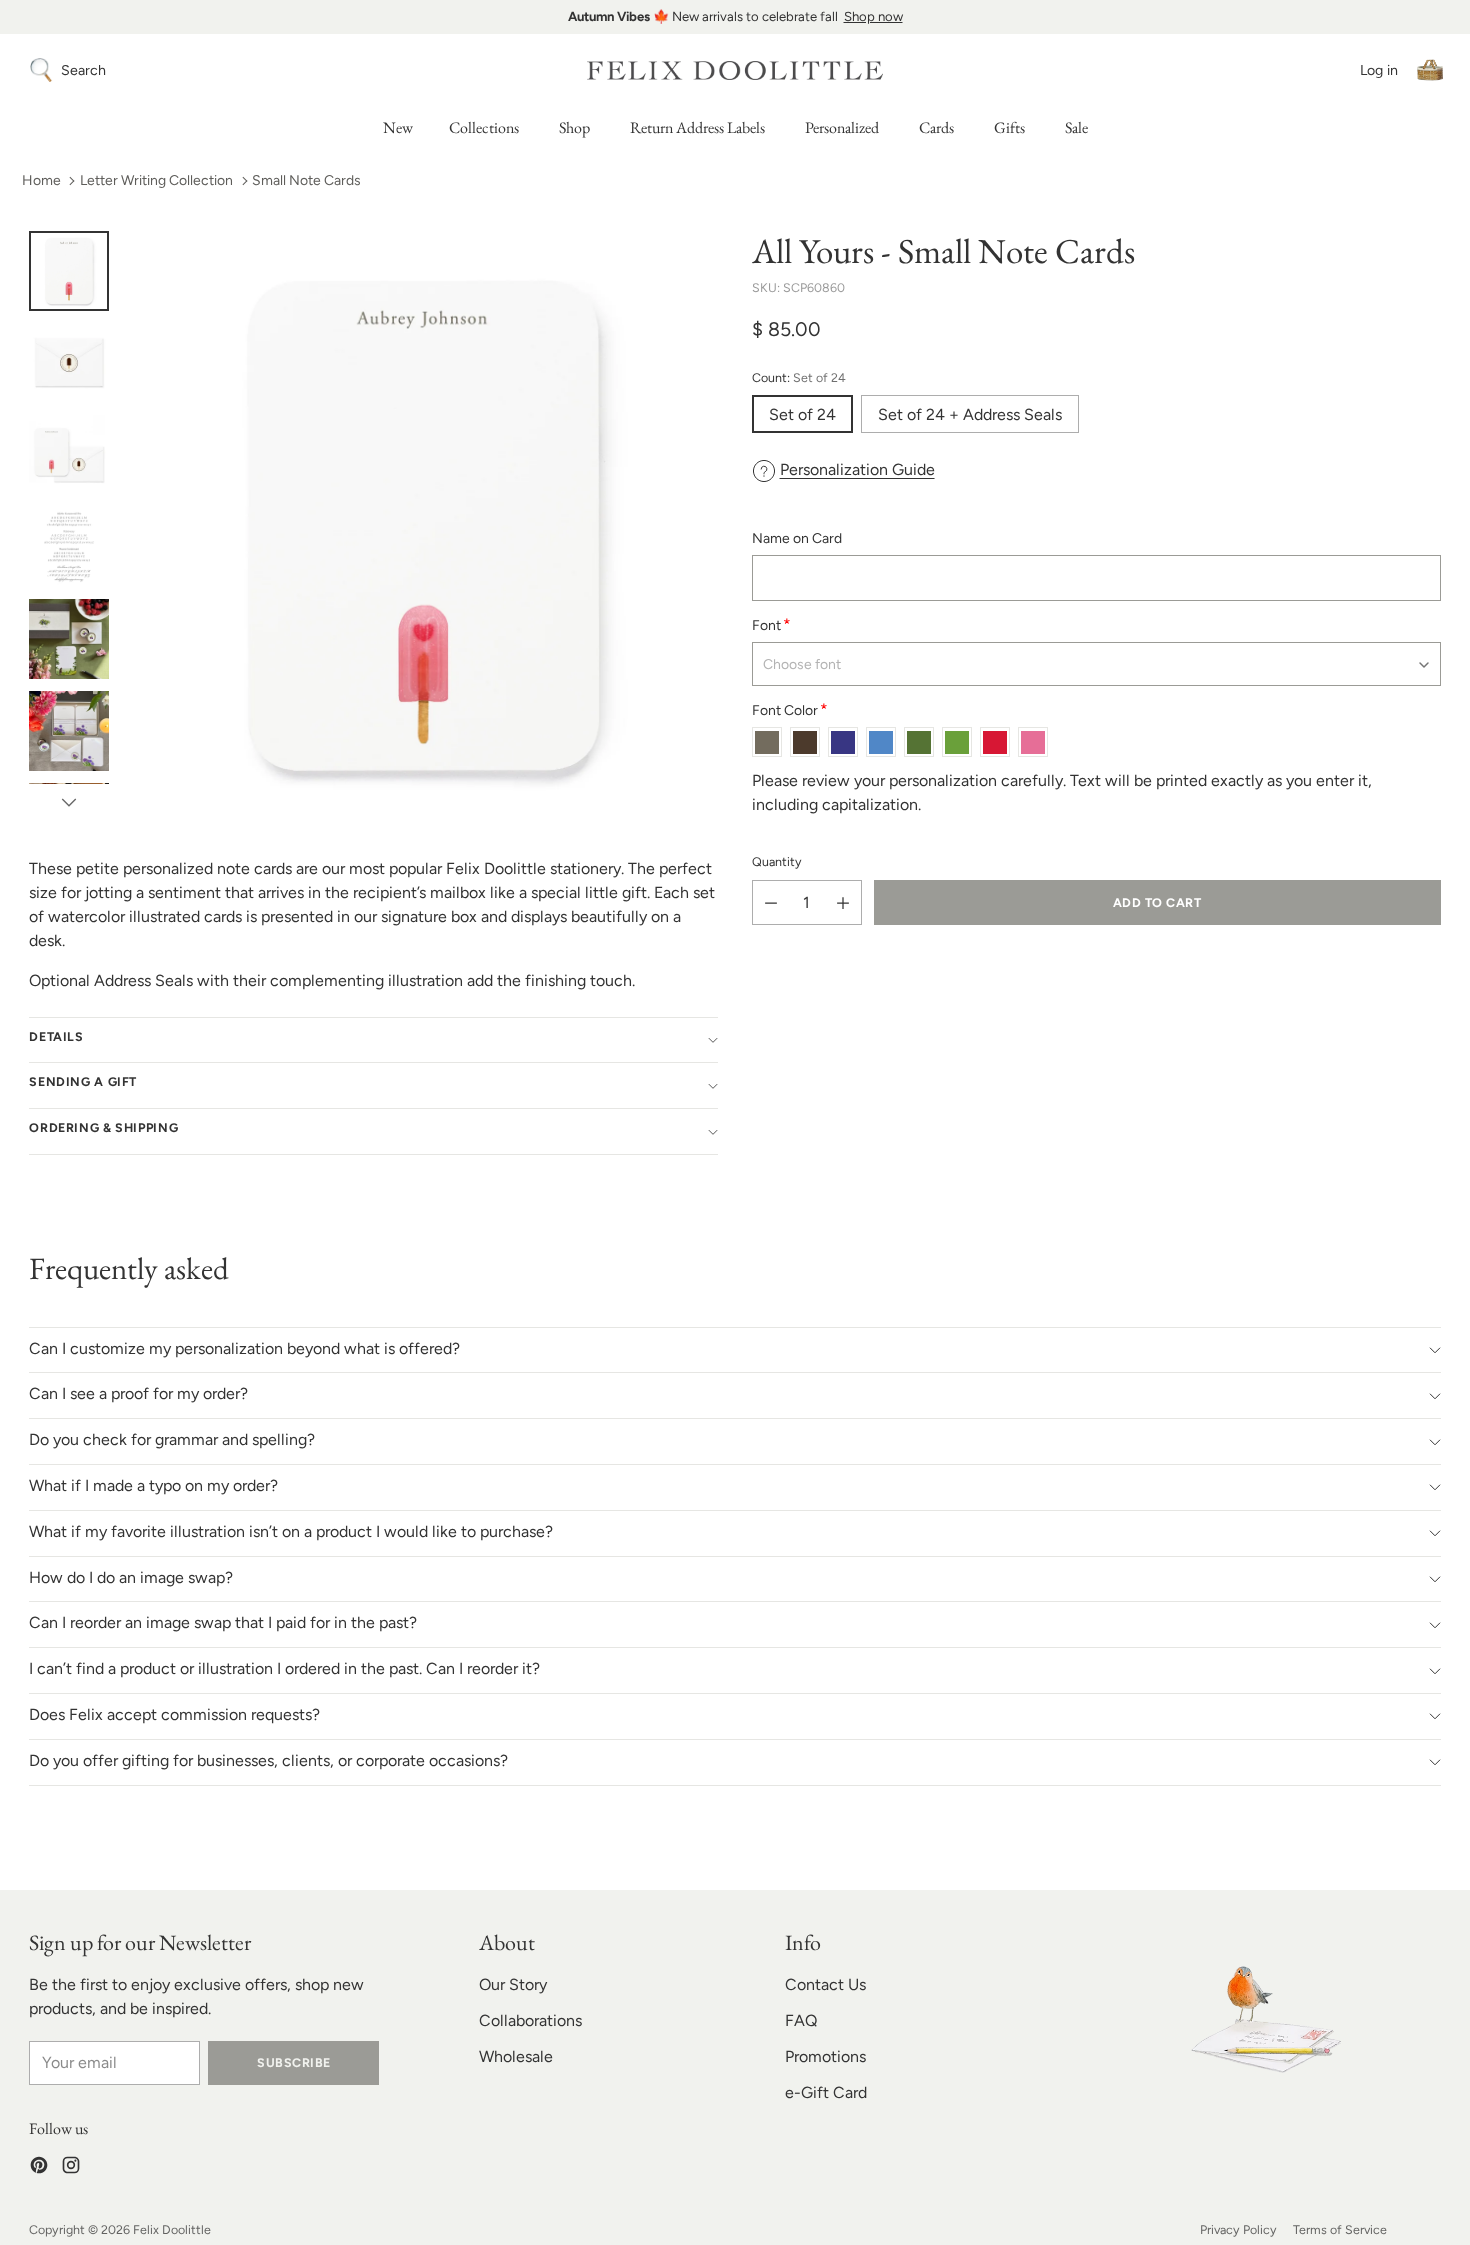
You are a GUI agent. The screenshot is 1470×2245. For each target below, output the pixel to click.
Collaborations (530, 2020)
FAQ (801, 2020)
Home (41, 180)
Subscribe (293, 2062)
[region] (735, 17)
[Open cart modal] (1430, 70)
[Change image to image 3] (69, 455)
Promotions (825, 2056)
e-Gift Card (826, 2092)
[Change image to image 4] (69, 547)
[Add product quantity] (843, 903)
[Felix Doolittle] (735, 70)
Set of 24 (802, 414)
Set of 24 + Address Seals (970, 414)
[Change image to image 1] (69, 271)
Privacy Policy (1238, 2229)
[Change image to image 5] (69, 639)
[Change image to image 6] (69, 731)
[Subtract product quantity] (771, 903)
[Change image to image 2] (69, 363)
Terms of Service (1340, 2229)
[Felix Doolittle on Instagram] (71, 2168)
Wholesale (516, 2056)
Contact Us (825, 1984)
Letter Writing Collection (156, 180)
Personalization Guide (857, 469)
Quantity (777, 862)
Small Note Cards (306, 180)
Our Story (513, 1984)
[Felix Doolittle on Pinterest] (39, 2168)
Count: (799, 377)
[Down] (69, 802)
